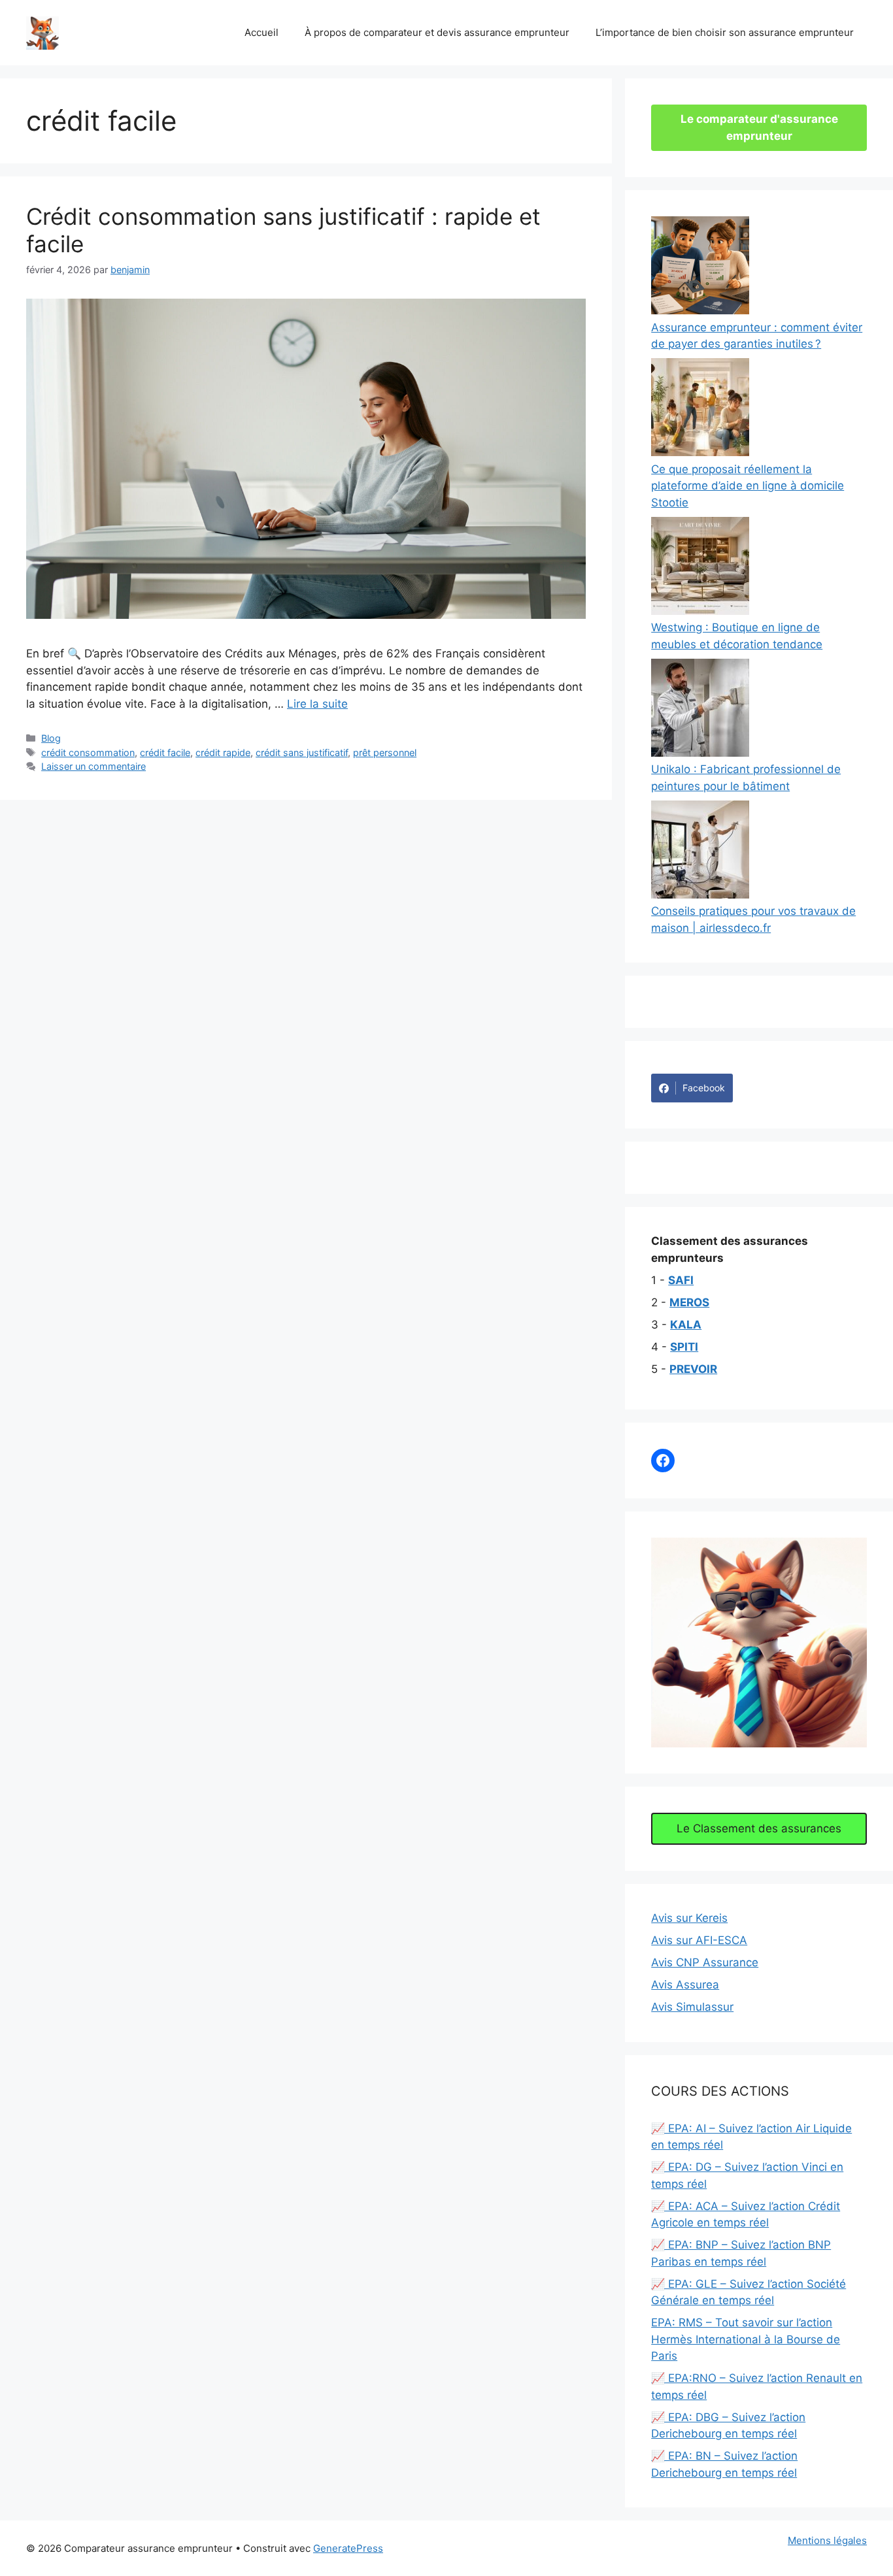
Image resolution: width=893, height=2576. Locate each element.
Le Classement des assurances (759, 1828)
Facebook (704, 1088)
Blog (51, 738)
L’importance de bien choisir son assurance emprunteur (725, 32)
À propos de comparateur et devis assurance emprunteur (437, 32)
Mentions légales (827, 2540)
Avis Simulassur (692, 2007)
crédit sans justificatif (302, 752)
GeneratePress (348, 2548)
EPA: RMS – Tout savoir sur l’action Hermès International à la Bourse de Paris (746, 2339)
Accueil (261, 32)
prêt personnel (385, 752)
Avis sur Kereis (689, 1918)
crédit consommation (88, 752)
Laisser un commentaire (93, 766)
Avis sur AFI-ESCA (699, 1940)
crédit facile (165, 752)
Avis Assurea (685, 1985)
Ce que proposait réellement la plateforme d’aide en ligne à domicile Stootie (748, 486)
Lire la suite (317, 704)
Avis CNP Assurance (705, 1962)
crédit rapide (223, 752)
